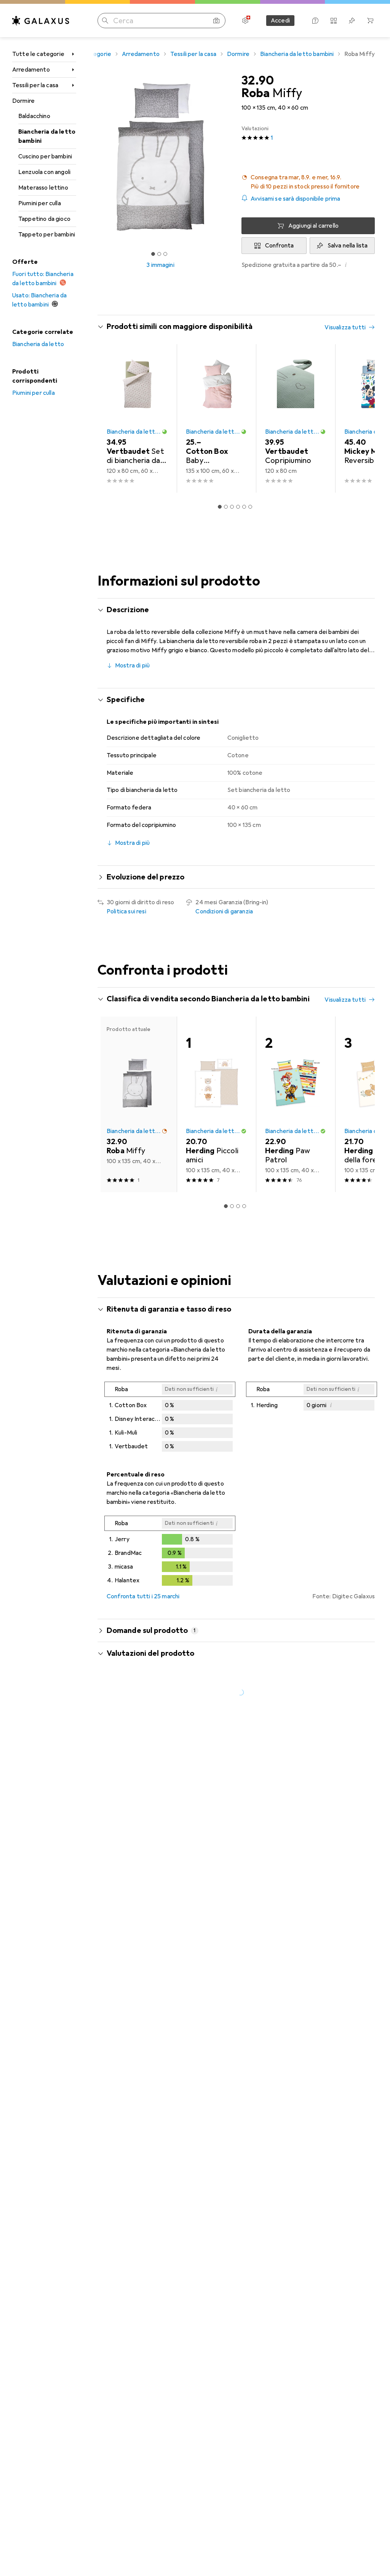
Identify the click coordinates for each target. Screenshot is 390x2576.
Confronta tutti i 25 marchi (143, 1596)
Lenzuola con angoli (44, 172)
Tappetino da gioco (44, 219)
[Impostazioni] (245, 21)
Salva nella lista (348, 246)
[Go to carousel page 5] (244, 507)
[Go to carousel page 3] (232, 507)
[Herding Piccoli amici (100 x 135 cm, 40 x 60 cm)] (216, 1104)
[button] (308, 182)
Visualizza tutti (345, 327)
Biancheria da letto (38, 344)
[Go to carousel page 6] (250, 507)
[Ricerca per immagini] (216, 21)
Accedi (280, 21)
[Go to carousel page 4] (238, 507)
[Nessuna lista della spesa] (352, 21)
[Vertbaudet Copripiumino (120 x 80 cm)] (296, 418)
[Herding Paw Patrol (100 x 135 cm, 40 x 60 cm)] (296, 1104)
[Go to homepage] (41, 21)
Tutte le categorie (38, 54)
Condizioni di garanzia (224, 911)
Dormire (23, 101)
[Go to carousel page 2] (226, 507)
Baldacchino (34, 116)
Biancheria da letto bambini (47, 136)
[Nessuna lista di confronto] (334, 21)
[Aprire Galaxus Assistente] (315, 21)
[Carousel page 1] (220, 507)
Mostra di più (132, 666)
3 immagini (160, 265)
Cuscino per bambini (45, 156)
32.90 (258, 81)
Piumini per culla (40, 203)
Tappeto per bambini (47, 235)
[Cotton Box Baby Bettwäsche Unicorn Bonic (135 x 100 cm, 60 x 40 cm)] (216, 418)
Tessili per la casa (35, 85)
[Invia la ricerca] (105, 21)
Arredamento (31, 70)
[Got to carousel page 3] (165, 254)
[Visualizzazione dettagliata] (170, 1418)
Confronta (279, 246)
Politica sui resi (126, 911)
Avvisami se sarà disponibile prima (295, 199)
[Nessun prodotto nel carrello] (370, 21)
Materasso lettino (43, 188)
